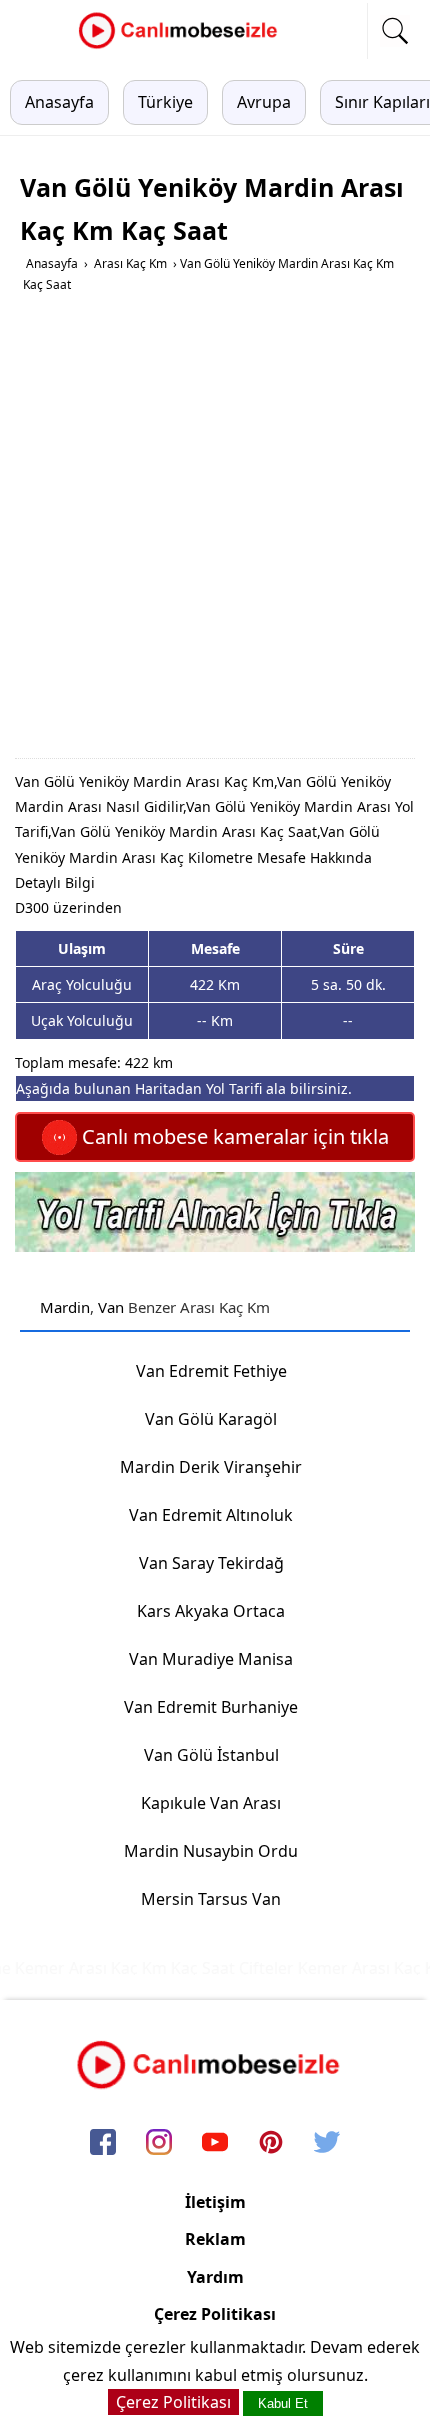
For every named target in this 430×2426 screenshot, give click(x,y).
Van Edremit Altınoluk (211, 1515)
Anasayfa (59, 102)
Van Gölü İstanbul (211, 1755)
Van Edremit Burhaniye (211, 1707)
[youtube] (215, 2143)
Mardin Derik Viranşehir (211, 1467)
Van (111, 1307)
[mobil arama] (395, 31)
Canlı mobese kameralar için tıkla (233, 1136)
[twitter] (327, 2143)
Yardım (215, 2277)
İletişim (215, 2202)
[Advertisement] (215, 533)
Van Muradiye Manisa (211, 1659)
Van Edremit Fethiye (211, 1371)
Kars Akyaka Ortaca (211, 1611)
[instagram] (159, 2143)
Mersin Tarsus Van (211, 1899)
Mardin (65, 1307)
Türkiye (165, 102)
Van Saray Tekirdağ (211, 1563)
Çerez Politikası (215, 2314)
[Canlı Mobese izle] (183, 46)
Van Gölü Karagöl (211, 1419)
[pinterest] (271, 2143)
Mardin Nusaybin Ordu (211, 1851)
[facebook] (103, 2143)
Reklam (215, 2239)
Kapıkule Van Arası (211, 1803)
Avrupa (264, 102)
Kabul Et (283, 2403)
